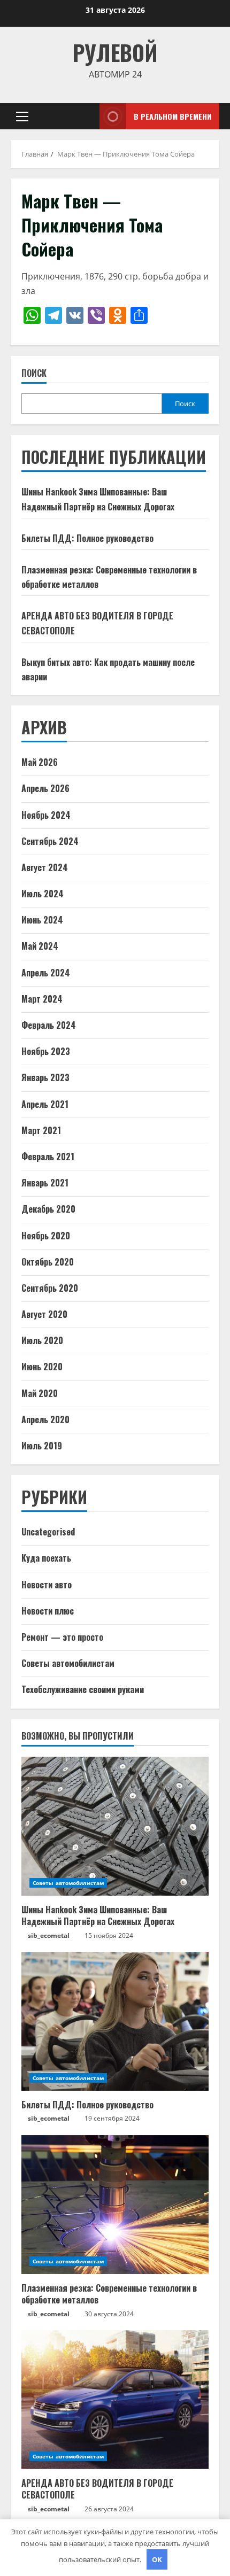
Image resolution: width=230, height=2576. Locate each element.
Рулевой (115, 52)
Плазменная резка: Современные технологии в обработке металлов (109, 2294)
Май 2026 (40, 762)
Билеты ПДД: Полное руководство (87, 538)
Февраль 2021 (48, 1157)
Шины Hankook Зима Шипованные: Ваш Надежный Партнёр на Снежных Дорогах (98, 1915)
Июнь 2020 (42, 1367)
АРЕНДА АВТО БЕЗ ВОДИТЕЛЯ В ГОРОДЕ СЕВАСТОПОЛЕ (97, 2489)
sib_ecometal (49, 1935)
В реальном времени (172, 116)
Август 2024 (45, 867)
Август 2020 (44, 1314)
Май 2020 (40, 1393)
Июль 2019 (42, 1446)
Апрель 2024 (46, 973)
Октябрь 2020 (48, 1262)
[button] (22, 117)
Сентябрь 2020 (50, 1288)
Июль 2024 (43, 894)
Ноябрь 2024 (46, 815)
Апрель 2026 (45, 788)
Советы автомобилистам (68, 1663)
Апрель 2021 (45, 1104)
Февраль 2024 (49, 1025)
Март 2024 (42, 999)
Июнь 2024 (42, 920)
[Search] (78, 116)
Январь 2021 (45, 1183)
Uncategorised (48, 1532)
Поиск (34, 373)
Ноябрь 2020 (46, 1236)
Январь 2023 (45, 1077)
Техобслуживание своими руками (83, 1689)
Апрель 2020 (45, 1419)
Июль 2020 (42, 1340)
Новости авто (47, 1585)
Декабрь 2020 (48, 1209)
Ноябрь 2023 (46, 1051)
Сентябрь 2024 (50, 841)
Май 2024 (40, 946)
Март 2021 (41, 1130)
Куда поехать (46, 1558)
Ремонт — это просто (62, 1637)
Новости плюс (48, 1611)
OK (157, 2559)
